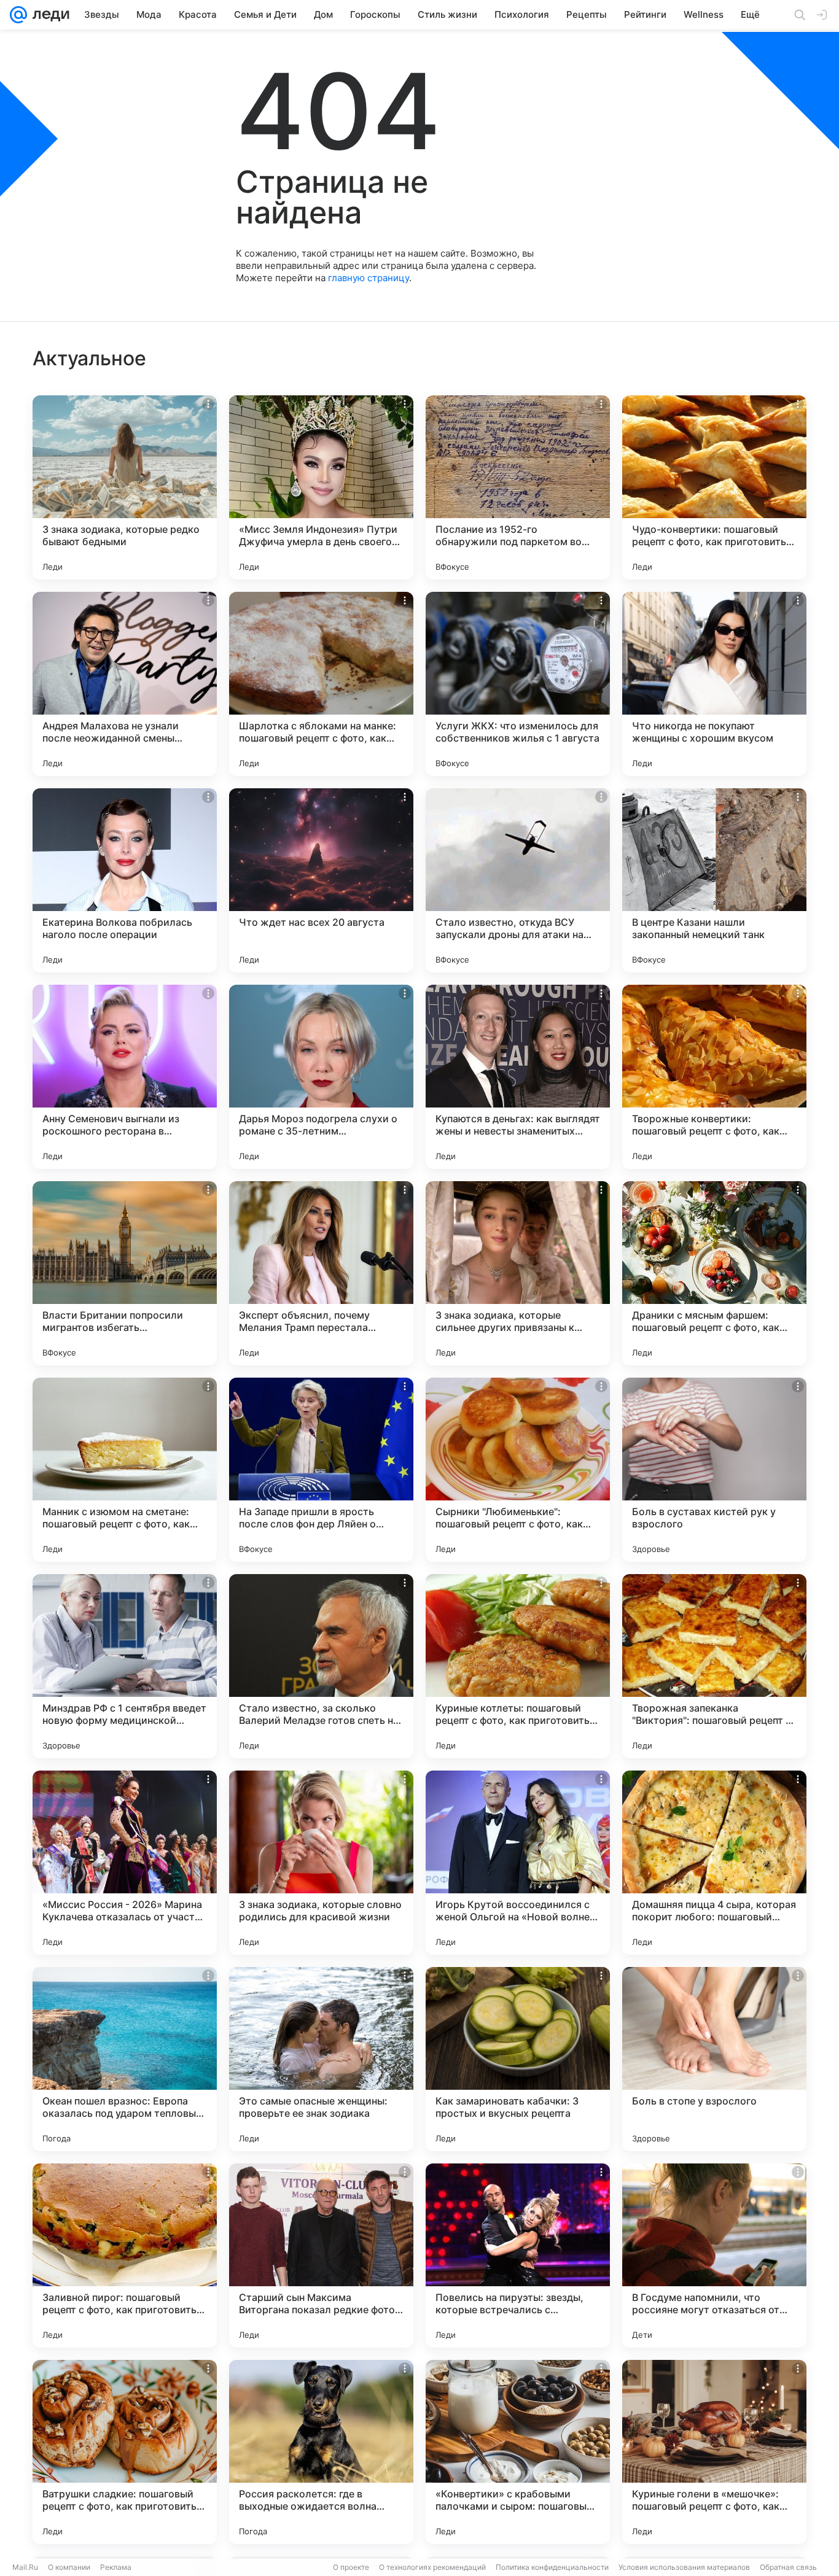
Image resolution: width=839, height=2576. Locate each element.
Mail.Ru (25, 2567)
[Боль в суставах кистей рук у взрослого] (714, 1470)
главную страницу (369, 278)
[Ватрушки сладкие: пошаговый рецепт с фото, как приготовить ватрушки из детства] (125, 2452)
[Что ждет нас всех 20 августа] (321, 880)
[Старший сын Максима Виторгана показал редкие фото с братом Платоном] (321, 2256)
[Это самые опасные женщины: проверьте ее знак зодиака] (321, 2059)
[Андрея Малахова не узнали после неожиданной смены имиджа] (125, 684)
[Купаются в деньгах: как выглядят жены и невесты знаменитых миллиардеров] (518, 1077)
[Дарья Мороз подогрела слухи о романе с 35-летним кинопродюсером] (321, 1077)
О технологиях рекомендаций (432, 2567)
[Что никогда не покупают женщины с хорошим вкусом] (714, 684)
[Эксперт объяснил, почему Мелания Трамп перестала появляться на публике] (321, 1273)
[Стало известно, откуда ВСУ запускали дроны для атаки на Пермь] (518, 880)
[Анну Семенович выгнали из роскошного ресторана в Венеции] (125, 1077)
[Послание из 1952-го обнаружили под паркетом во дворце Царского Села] (518, 487)
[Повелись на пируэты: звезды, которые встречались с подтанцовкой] (518, 2256)
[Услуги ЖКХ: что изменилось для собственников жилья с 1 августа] (518, 684)
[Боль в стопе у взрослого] (714, 2059)
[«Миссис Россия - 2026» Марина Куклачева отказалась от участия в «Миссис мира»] (125, 1863)
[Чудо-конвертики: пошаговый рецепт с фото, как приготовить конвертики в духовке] (714, 487)
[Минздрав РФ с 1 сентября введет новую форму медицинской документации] (125, 1666)
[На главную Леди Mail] (48, 15)
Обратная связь (788, 2567)
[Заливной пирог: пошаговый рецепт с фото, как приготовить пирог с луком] (125, 2256)
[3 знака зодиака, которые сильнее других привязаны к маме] (518, 1273)
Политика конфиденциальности (552, 2567)
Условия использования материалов (684, 2567)
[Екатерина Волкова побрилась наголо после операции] (125, 880)
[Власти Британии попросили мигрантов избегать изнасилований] (125, 1273)
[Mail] (18, 15)
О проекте (351, 2567)
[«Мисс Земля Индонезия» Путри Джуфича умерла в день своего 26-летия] (321, 487)
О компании (69, 2567)
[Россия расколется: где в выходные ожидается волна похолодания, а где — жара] (321, 2452)
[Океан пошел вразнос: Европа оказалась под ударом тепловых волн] (125, 2059)
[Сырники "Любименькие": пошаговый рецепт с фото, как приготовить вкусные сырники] (518, 1470)
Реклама (116, 2567)
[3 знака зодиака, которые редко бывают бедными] (125, 487)
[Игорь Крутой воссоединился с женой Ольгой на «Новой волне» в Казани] (518, 1863)
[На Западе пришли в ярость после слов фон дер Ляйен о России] (321, 1470)
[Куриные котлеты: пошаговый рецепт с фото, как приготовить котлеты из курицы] (518, 1666)
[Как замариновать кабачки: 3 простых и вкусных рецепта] (518, 2059)
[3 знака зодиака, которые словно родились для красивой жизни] (321, 1863)
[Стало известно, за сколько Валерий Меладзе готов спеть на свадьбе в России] (321, 1666)
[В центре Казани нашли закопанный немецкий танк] (714, 880)
